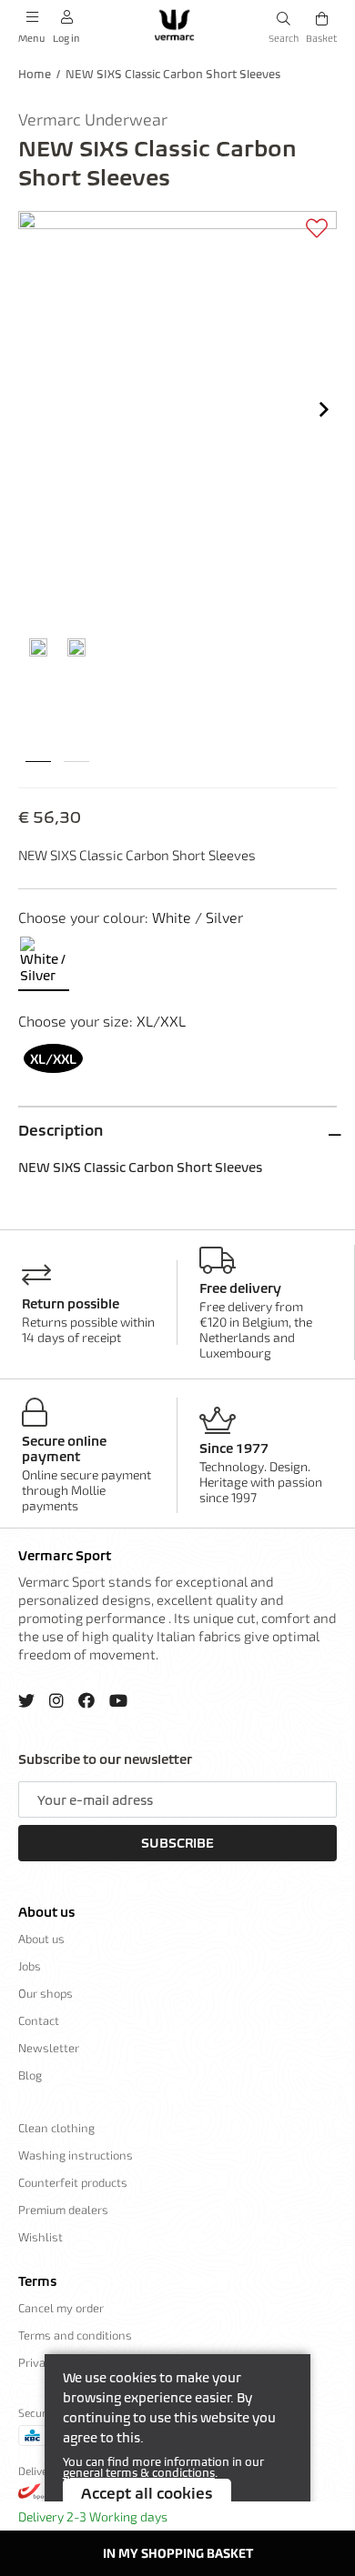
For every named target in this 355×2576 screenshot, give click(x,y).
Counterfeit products (73, 2182)
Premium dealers (63, 2210)
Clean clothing (56, 2128)
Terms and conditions (75, 2335)
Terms (37, 2281)
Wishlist (41, 2237)
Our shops (46, 1993)
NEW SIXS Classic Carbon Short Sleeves (173, 74)
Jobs (30, 1966)
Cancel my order (61, 2308)
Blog (30, 2075)
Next (324, 409)
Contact (39, 2020)
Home (35, 74)
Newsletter (49, 2048)
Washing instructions (76, 2155)
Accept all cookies (147, 2493)
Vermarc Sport (65, 1556)
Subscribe (177, 1843)
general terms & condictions (139, 2473)
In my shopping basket (178, 2553)
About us (46, 1912)
